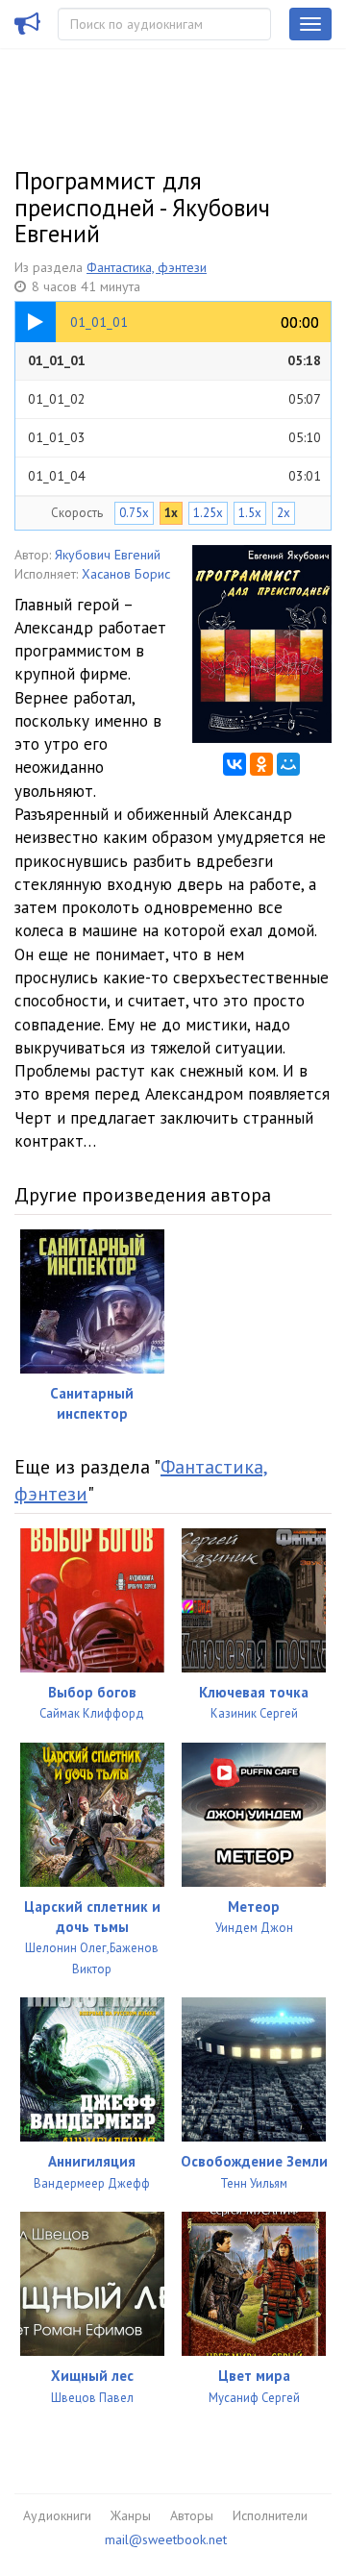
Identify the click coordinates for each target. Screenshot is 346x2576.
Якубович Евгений (108, 555)
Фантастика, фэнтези (147, 267)
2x (284, 513)
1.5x (250, 513)
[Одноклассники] (261, 764)
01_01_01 (174, 360)
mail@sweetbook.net (166, 2539)
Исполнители (270, 2515)
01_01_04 (174, 476)
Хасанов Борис (126, 574)
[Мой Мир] (288, 764)
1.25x (208, 513)
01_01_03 (174, 437)
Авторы (192, 2515)
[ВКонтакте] (235, 764)
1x (171, 513)
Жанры (131, 2515)
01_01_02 (174, 399)
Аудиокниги (57, 2515)
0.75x (134, 513)
